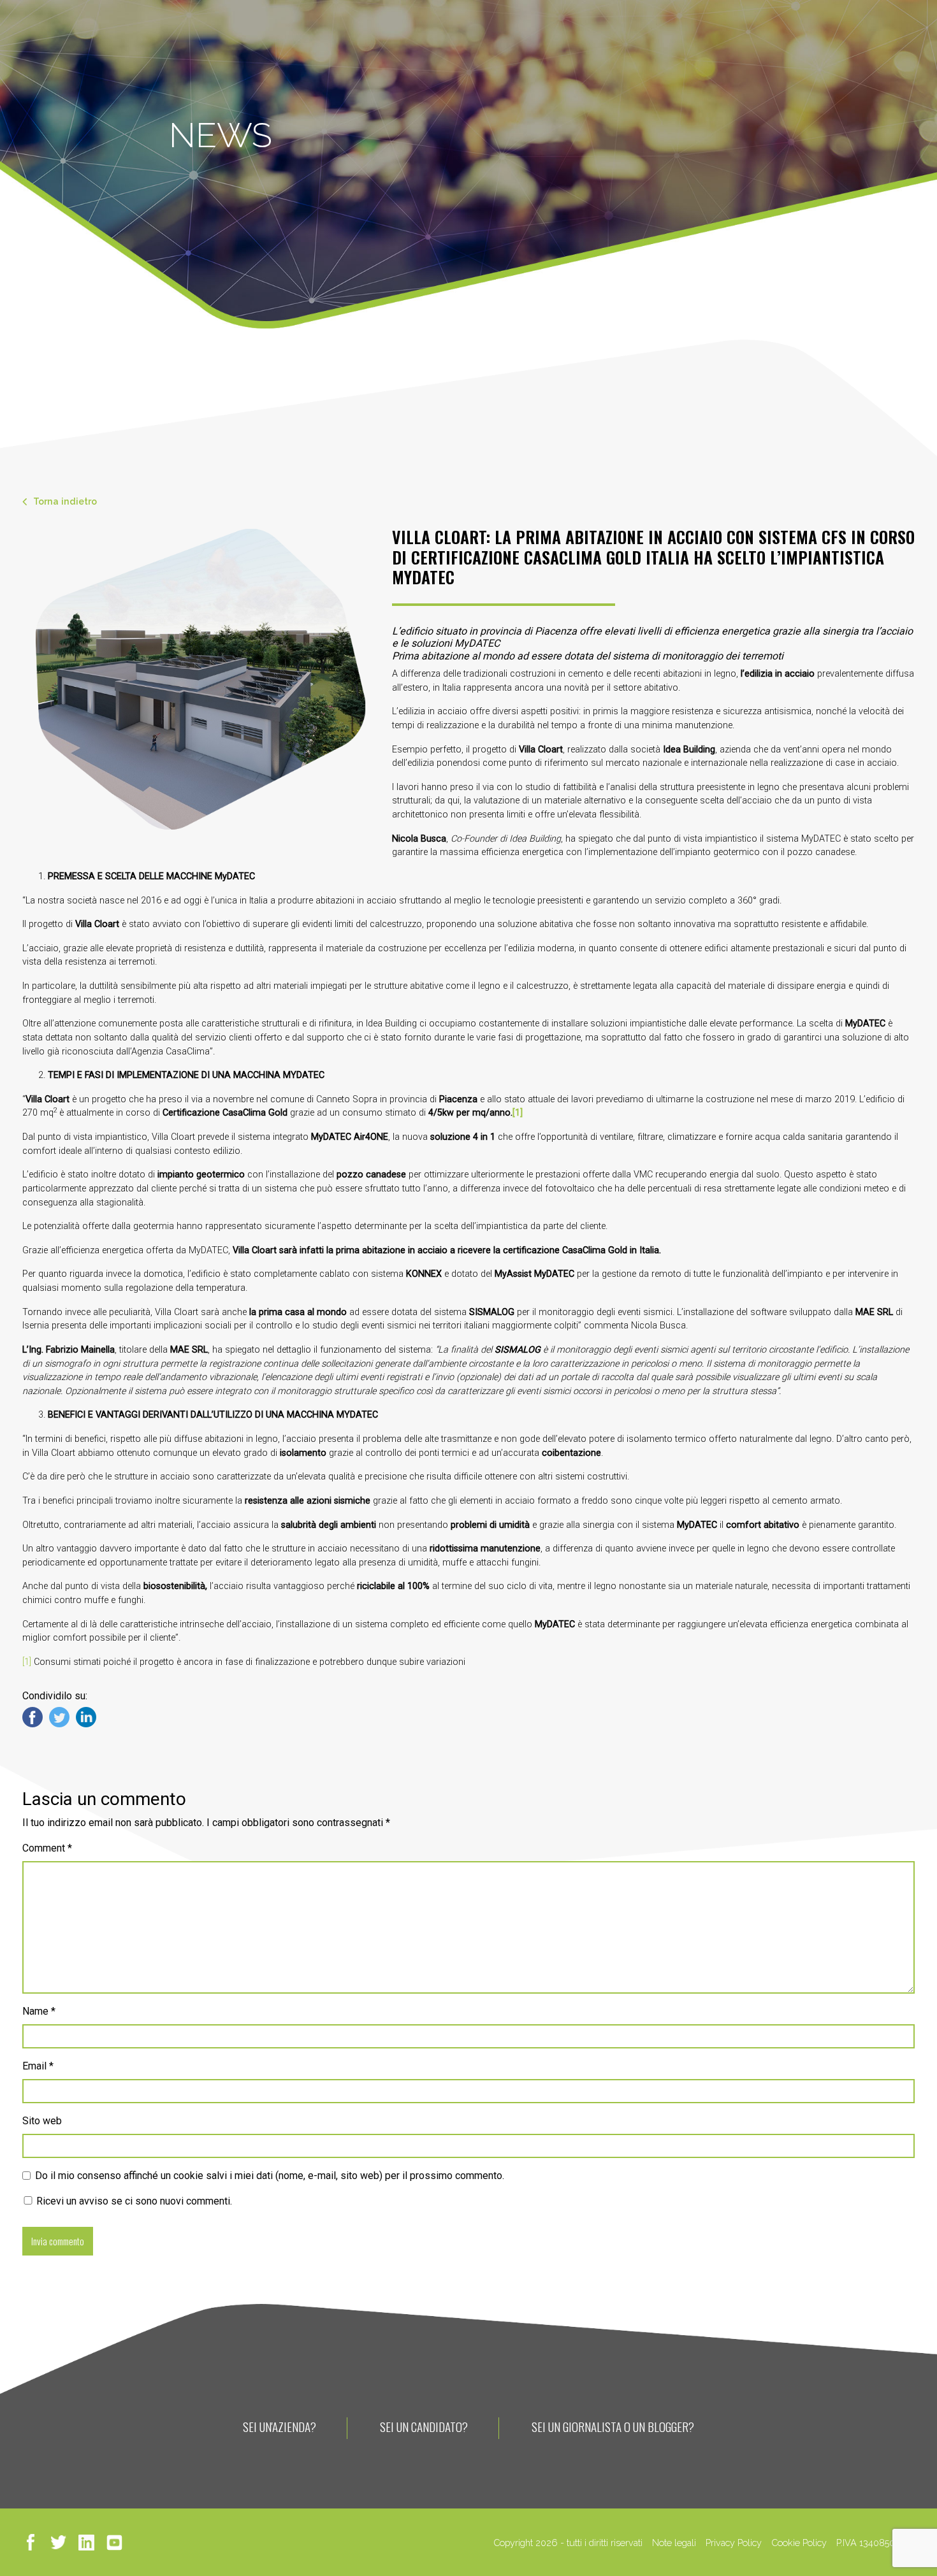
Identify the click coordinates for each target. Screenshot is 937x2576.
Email (38, 2066)
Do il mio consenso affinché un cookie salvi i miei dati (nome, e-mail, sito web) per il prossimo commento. (270, 2176)
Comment (47, 1848)
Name (39, 2011)
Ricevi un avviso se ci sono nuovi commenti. (133, 2201)
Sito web (42, 2121)
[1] (27, 1662)
